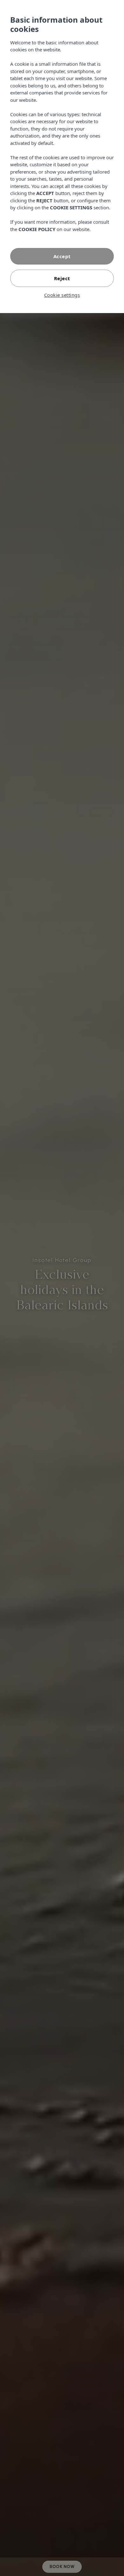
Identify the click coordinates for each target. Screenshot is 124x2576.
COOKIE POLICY (37, 229)
